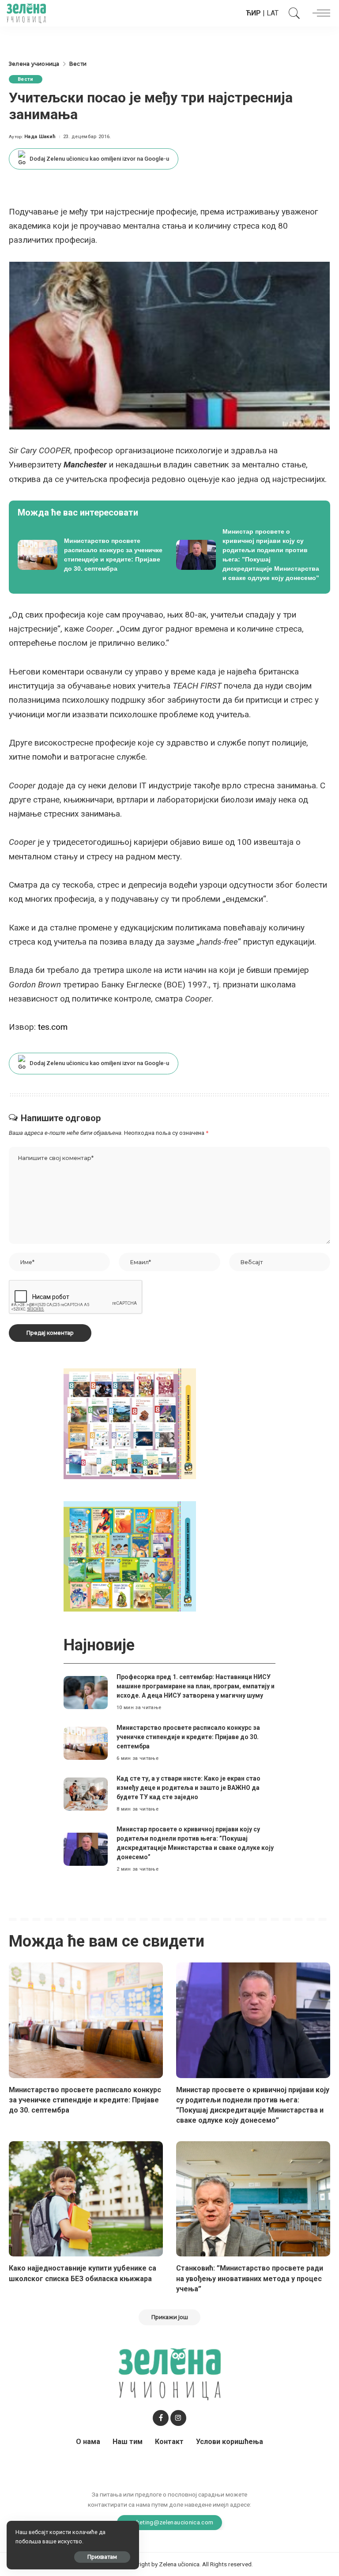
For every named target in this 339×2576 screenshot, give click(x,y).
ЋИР (253, 13)
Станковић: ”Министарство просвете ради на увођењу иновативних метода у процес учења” (250, 2278)
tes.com (53, 1027)
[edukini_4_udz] (130, 1556)
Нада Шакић (40, 137)
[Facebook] (161, 2418)
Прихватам (102, 2557)
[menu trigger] (319, 13)
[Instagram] (178, 2418)
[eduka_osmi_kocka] (130, 1423)
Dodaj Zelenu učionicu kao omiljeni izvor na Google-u (99, 159)
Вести (26, 79)
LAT (273, 13)
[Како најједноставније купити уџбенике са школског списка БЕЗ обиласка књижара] (86, 2199)
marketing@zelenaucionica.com (170, 2522)
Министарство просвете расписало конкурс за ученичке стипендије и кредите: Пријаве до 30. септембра (188, 1737)
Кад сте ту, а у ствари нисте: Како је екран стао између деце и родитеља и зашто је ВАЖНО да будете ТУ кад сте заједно (188, 1788)
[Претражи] (292, 13)
